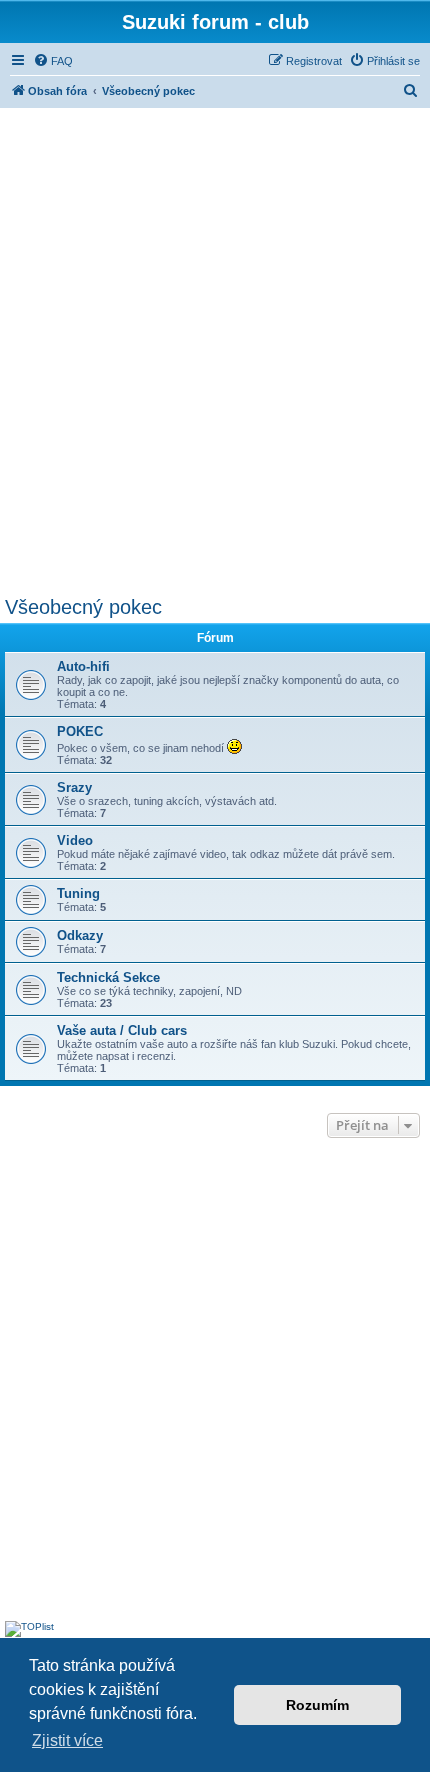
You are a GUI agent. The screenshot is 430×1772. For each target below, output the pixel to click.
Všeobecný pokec (83, 607)
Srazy (74, 787)
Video (75, 840)
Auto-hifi (83, 666)
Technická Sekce (108, 977)
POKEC (80, 731)
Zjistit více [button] (67, 1740)
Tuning (78, 893)
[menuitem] (53, 61)
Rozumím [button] (317, 1705)
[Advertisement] (215, 349)
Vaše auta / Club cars (122, 1030)
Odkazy (80, 935)
